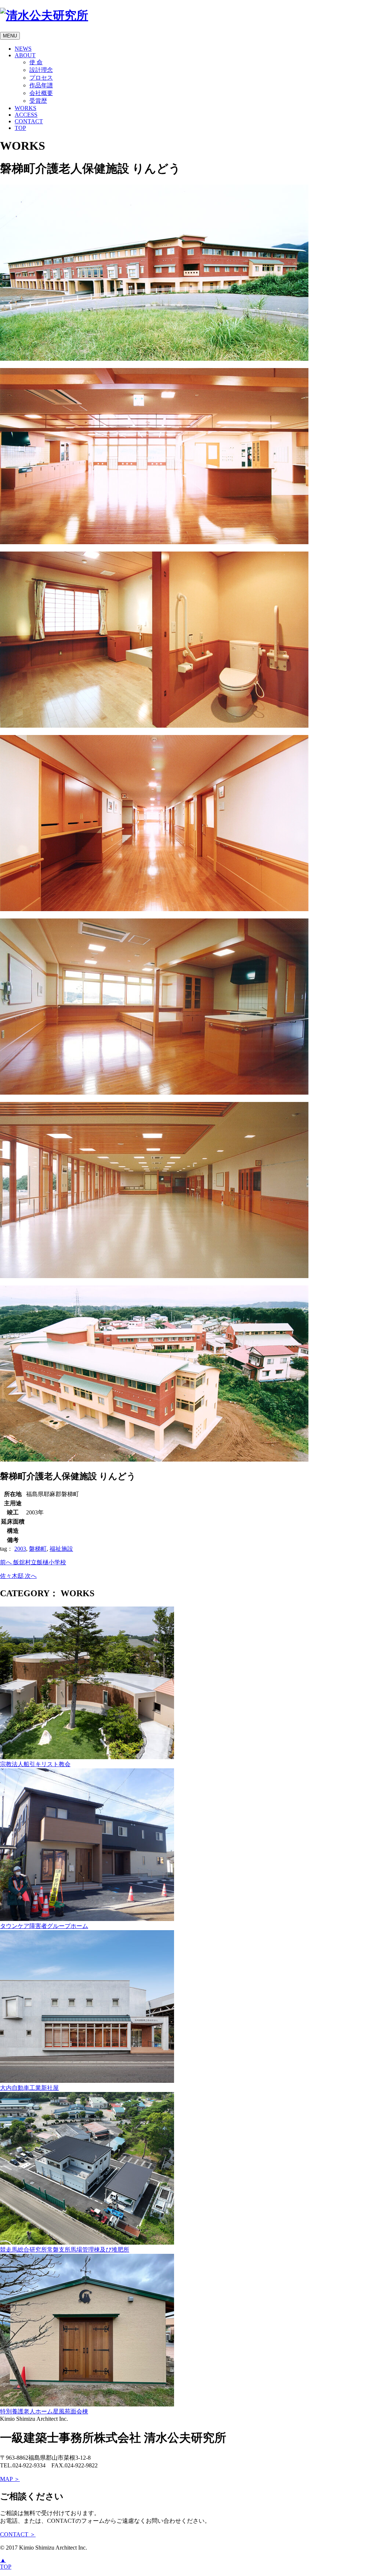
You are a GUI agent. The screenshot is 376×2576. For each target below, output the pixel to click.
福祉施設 (61, 1549)
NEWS (23, 49)
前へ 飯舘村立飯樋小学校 (33, 1562)
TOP (20, 128)
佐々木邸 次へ (18, 1576)
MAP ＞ (10, 2479)
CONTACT (29, 121)
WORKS (26, 108)
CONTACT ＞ (18, 2534)
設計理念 (41, 70)
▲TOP (6, 2563)
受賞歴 (38, 101)
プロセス (41, 78)
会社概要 (41, 93)
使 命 (36, 62)
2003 (20, 1549)
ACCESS (26, 115)
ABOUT (25, 55)
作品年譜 (41, 85)
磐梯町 (38, 1549)
